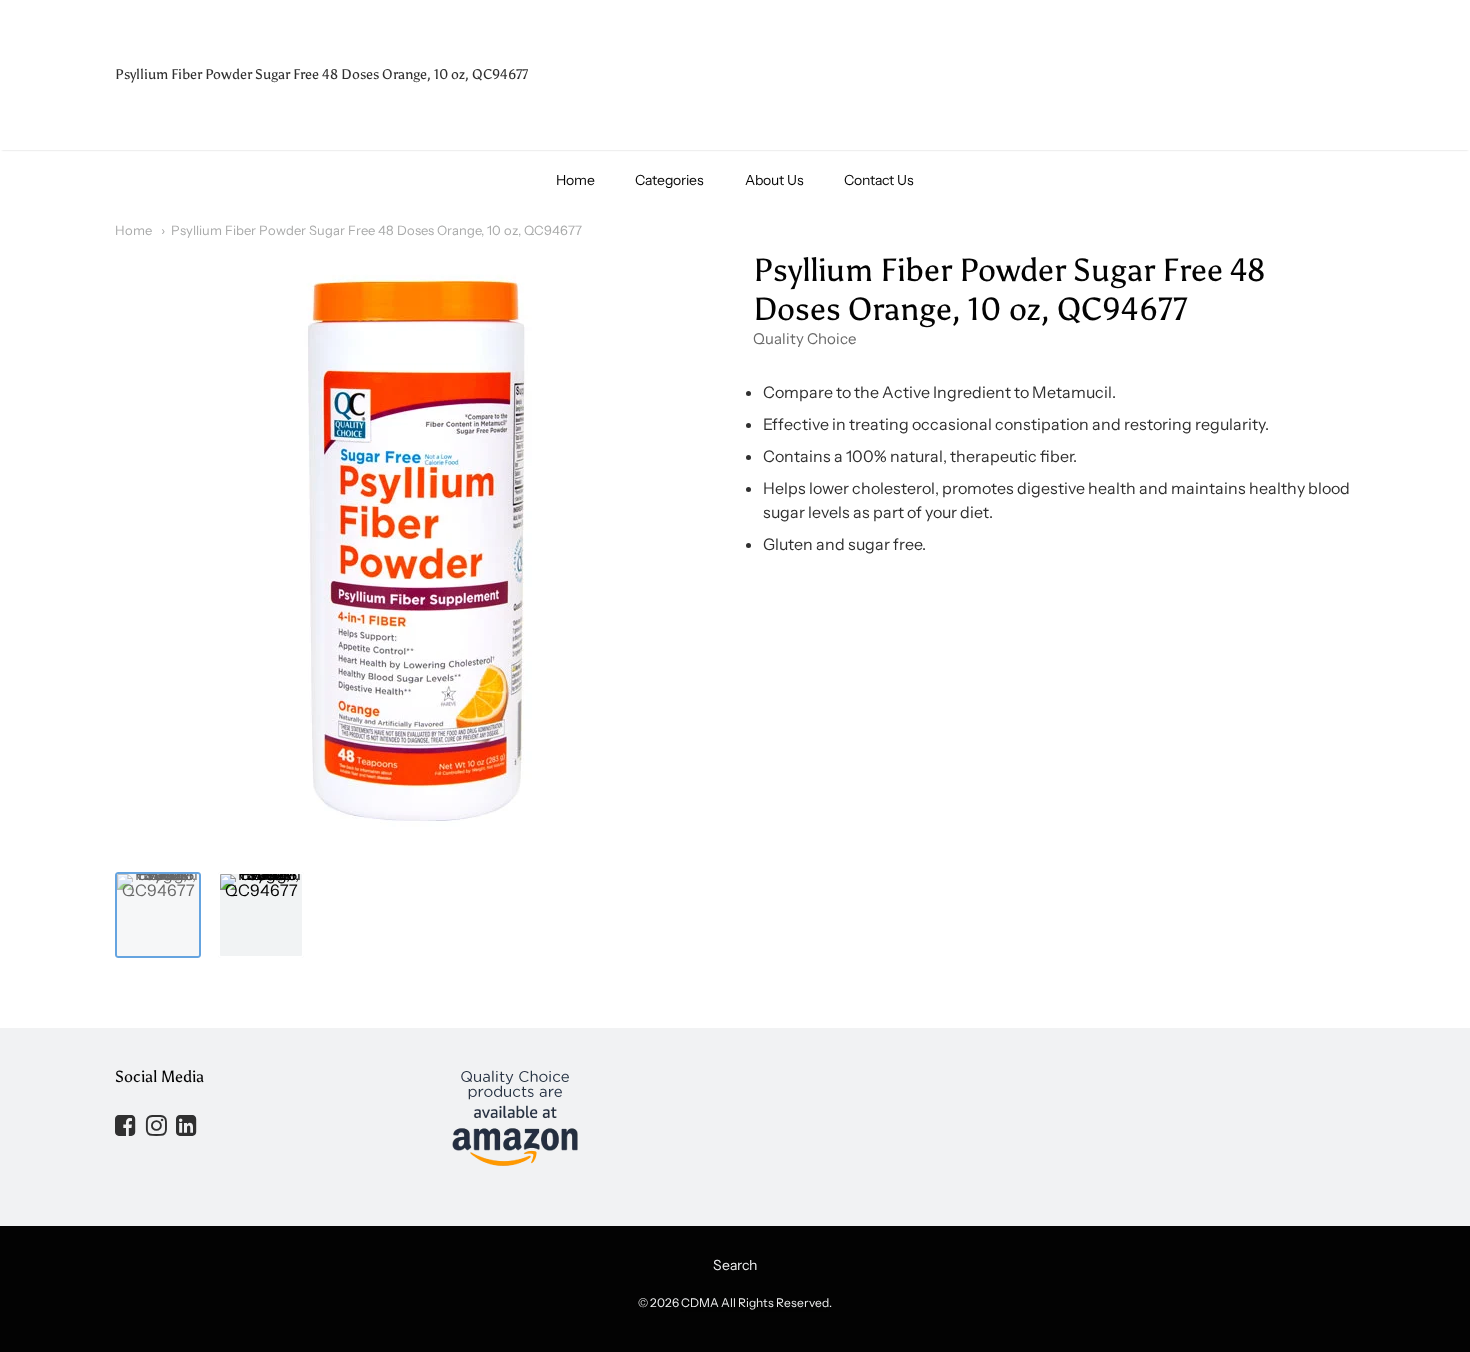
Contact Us (879, 180)
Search (735, 1265)
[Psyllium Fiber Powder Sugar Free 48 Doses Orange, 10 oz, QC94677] (158, 915)
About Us (774, 180)
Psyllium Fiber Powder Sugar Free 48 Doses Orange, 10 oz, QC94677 (376, 230)
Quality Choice (804, 338)
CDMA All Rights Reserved (755, 1302)
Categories (669, 180)
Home (575, 180)
